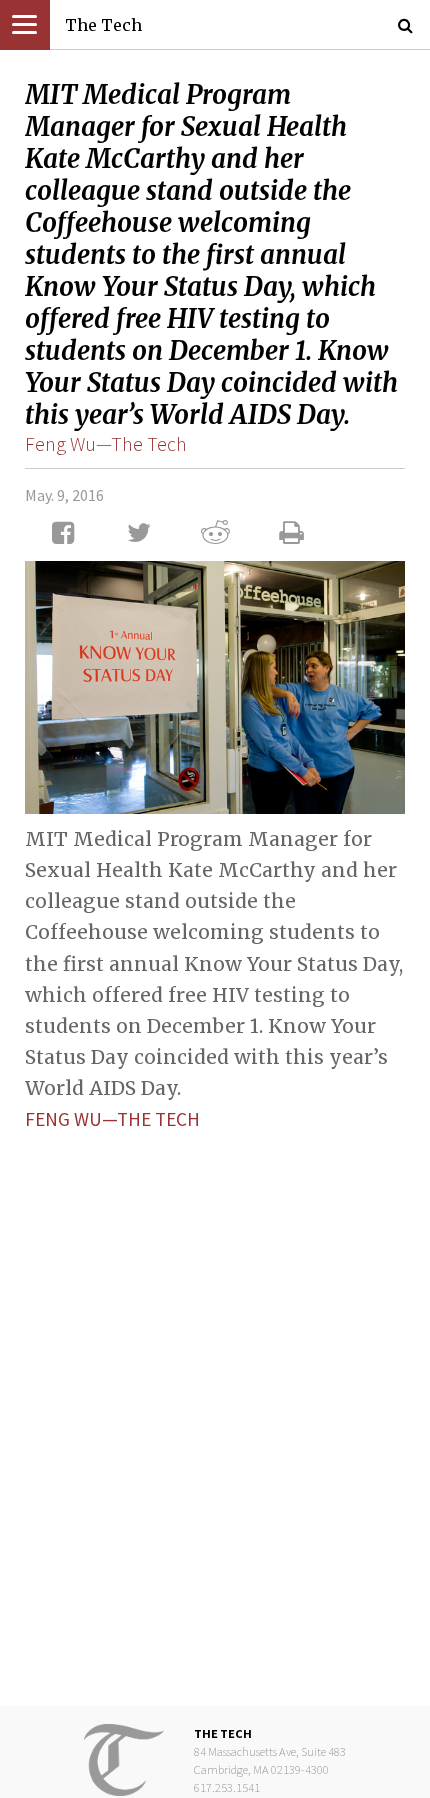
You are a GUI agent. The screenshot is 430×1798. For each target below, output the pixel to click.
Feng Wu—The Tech (106, 443)
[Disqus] (215, 1403)
